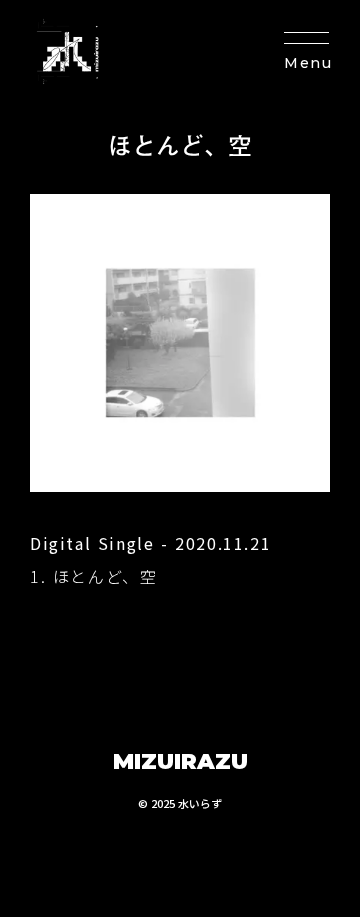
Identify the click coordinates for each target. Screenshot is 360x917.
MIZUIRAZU (180, 761)
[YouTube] (91, 865)
